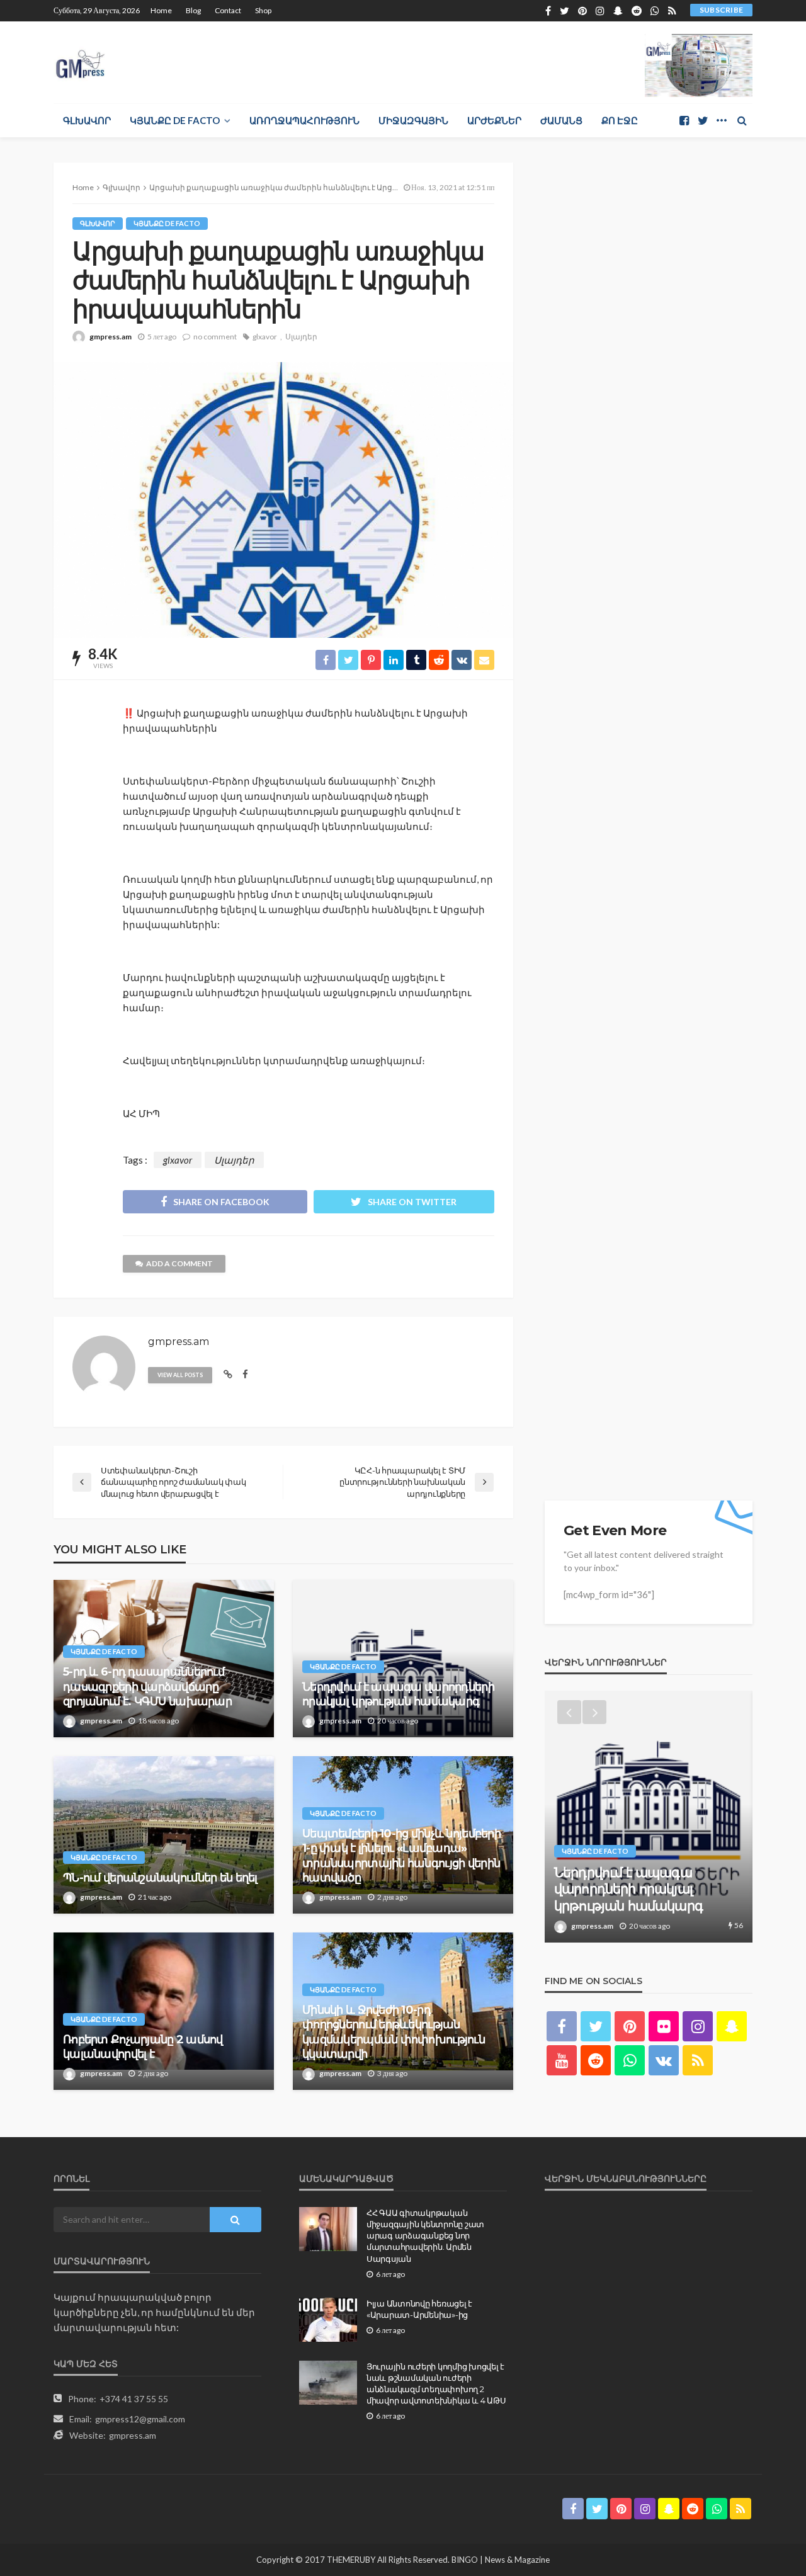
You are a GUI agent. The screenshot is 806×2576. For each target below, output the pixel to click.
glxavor (265, 337)
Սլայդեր (301, 337)
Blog (193, 10)
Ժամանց (561, 120)
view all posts (180, 1375)
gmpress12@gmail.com (140, 2419)
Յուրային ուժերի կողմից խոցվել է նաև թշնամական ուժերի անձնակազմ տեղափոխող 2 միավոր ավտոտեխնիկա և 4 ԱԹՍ (436, 2384)
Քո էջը (620, 120)
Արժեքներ (494, 120)
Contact (228, 10)
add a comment (179, 1263)
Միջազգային (413, 120)
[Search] (742, 120)
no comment (215, 337)
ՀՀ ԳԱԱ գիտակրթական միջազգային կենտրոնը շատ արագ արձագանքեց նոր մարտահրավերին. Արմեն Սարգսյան (425, 2236)
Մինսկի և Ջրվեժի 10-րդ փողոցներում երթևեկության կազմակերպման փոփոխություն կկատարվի (394, 2032)
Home (161, 10)
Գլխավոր (87, 120)
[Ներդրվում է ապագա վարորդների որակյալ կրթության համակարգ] (403, 1659)
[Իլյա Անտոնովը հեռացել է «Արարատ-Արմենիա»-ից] (328, 2320)
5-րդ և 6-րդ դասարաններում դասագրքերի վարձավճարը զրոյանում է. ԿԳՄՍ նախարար (147, 1687)
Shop (263, 10)
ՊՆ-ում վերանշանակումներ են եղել (160, 1878)
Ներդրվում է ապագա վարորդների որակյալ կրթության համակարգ (398, 1694)
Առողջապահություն (304, 120)
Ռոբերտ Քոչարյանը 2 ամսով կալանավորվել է (143, 2047)
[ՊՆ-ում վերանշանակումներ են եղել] (164, 1835)
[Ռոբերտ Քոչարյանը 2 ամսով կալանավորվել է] (164, 2011)
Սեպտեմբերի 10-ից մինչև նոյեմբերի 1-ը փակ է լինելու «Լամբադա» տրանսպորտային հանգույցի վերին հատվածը (401, 1856)
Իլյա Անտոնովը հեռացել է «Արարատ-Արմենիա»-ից (419, 2309)
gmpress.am (111, 337)
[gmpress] (80, 61)
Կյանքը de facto (175, 120)
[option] (649, 1817)
